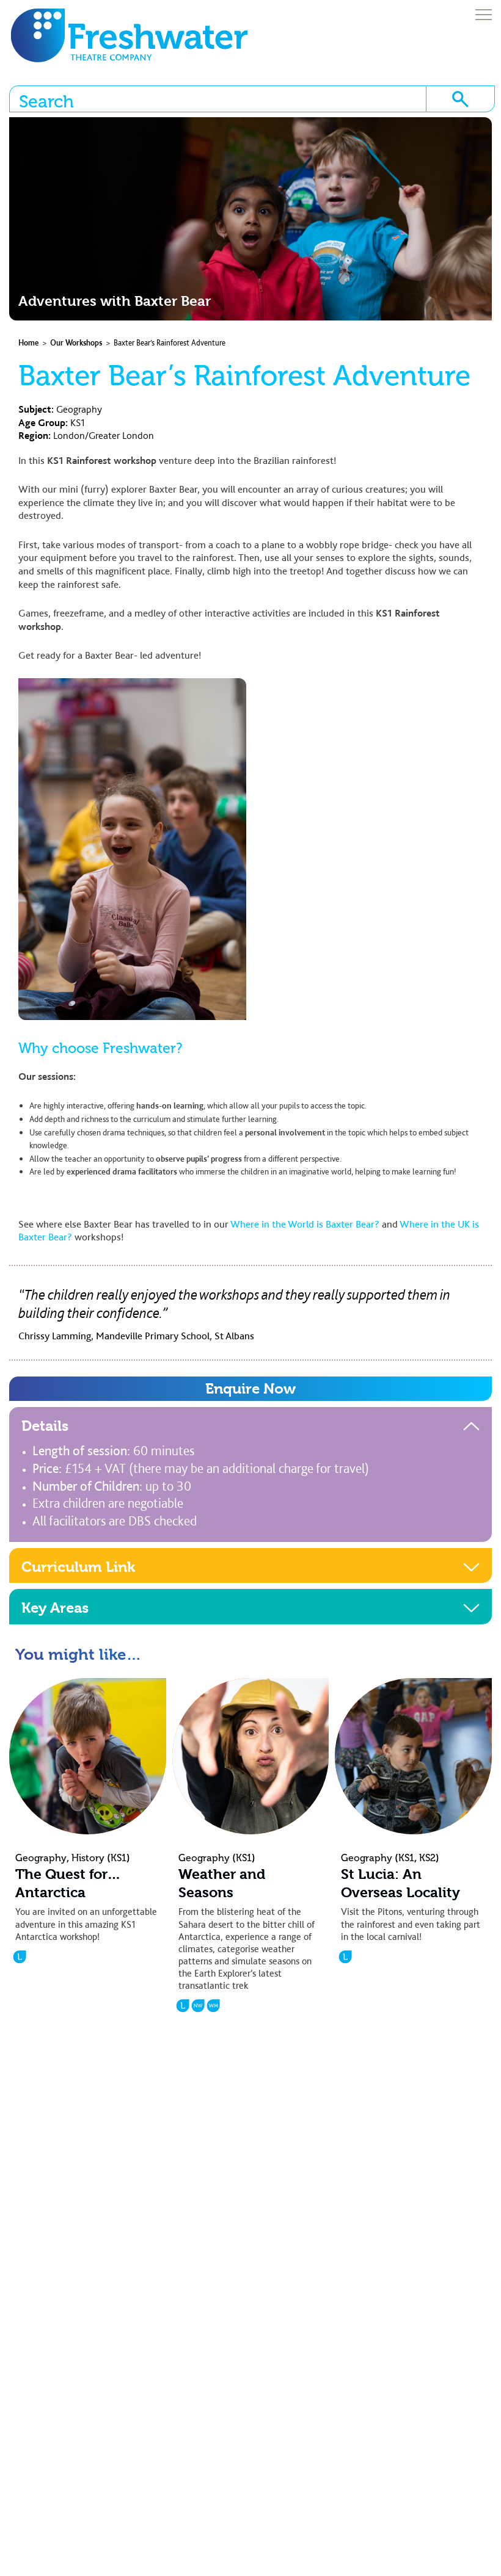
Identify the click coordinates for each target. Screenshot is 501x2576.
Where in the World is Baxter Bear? (305, 1224)
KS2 (427, 1858)
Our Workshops (76, 343)
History (88, 1858)
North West (198, 2006)
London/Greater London (104, 435)
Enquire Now (250, 1389)
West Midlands (214, 2006)
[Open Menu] (484, 16)
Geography (79, 409)
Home (28, 343)
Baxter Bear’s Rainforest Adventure (170, 343)
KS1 (78, 422)
